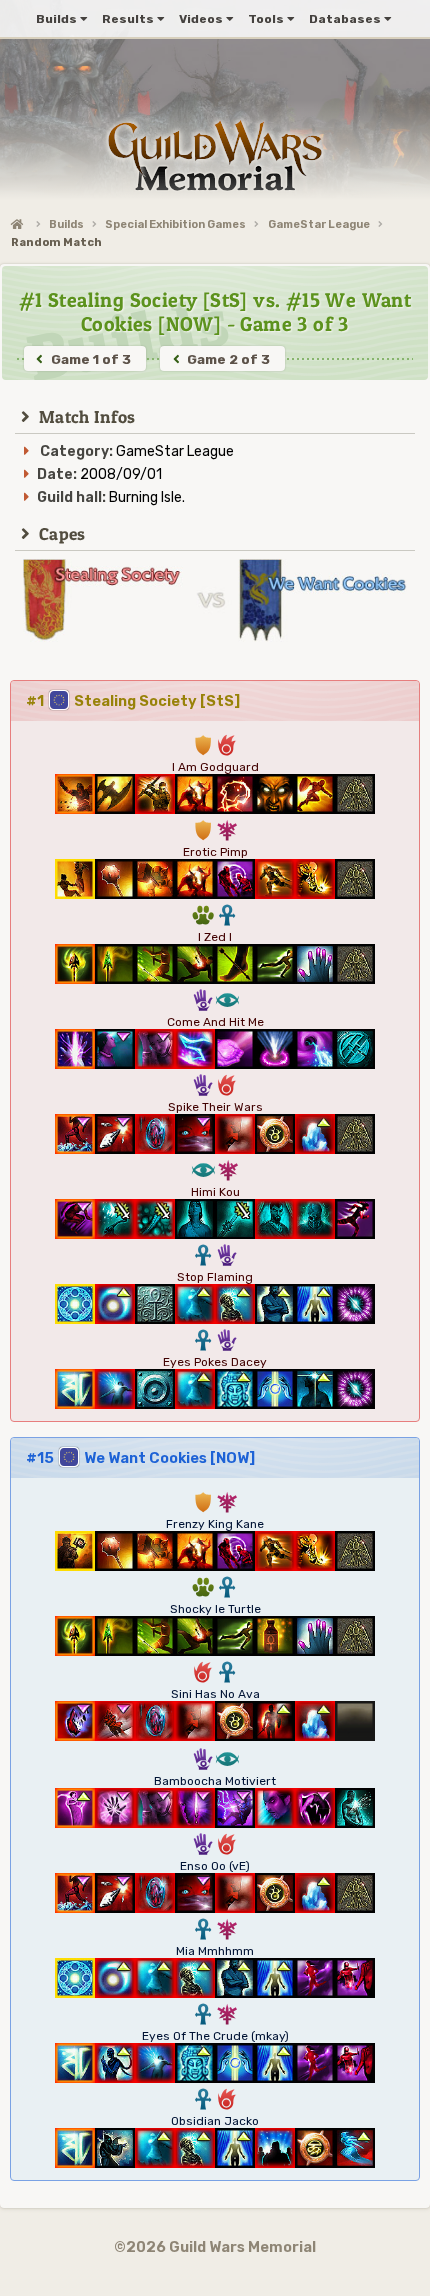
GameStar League (319, 224)
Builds (66, 224)
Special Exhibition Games (175, 224)
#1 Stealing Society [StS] (133, 701)
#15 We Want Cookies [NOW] (140, 1458)
